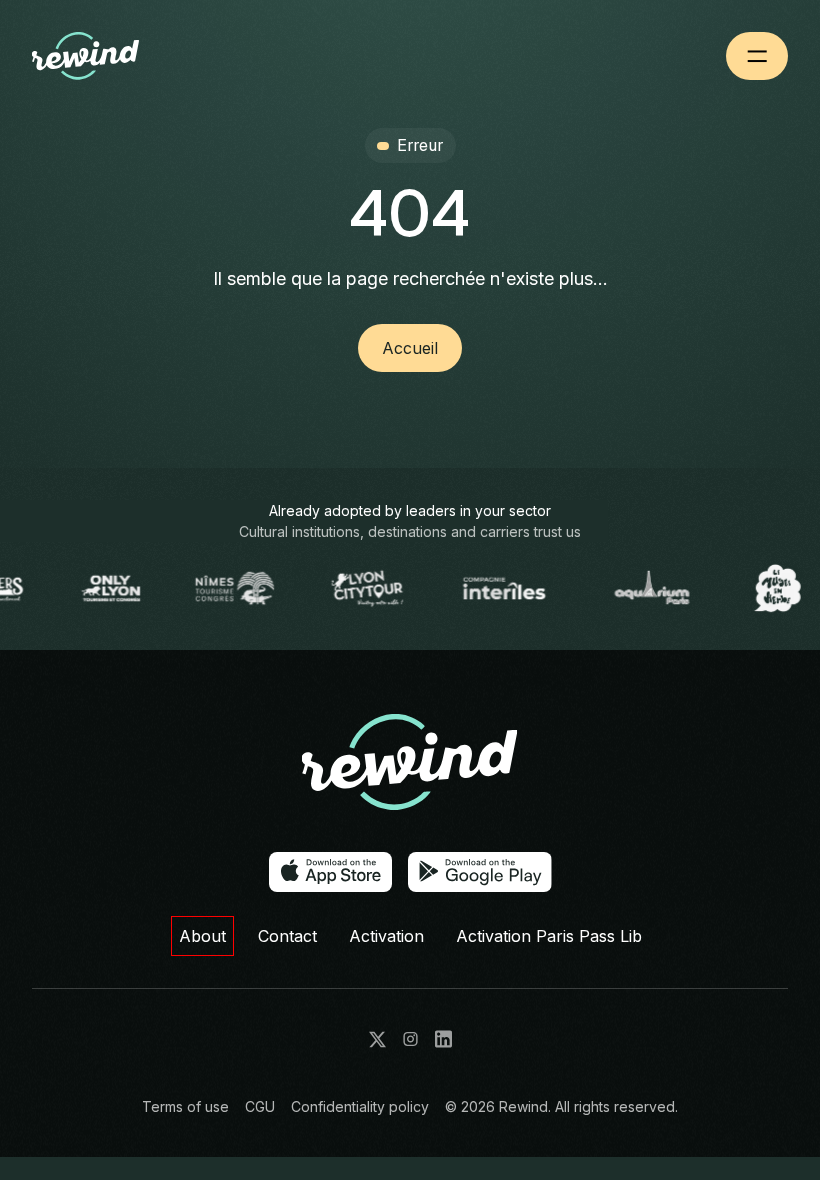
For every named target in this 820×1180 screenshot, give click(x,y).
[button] (757, 56)
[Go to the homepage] (410, 763)
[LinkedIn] (443, 1039)
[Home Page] (118, 56)
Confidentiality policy (360, 1106)
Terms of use (185, 1106)
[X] (377, 1039)
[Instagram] (410, 1039)
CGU (260, 1106)
